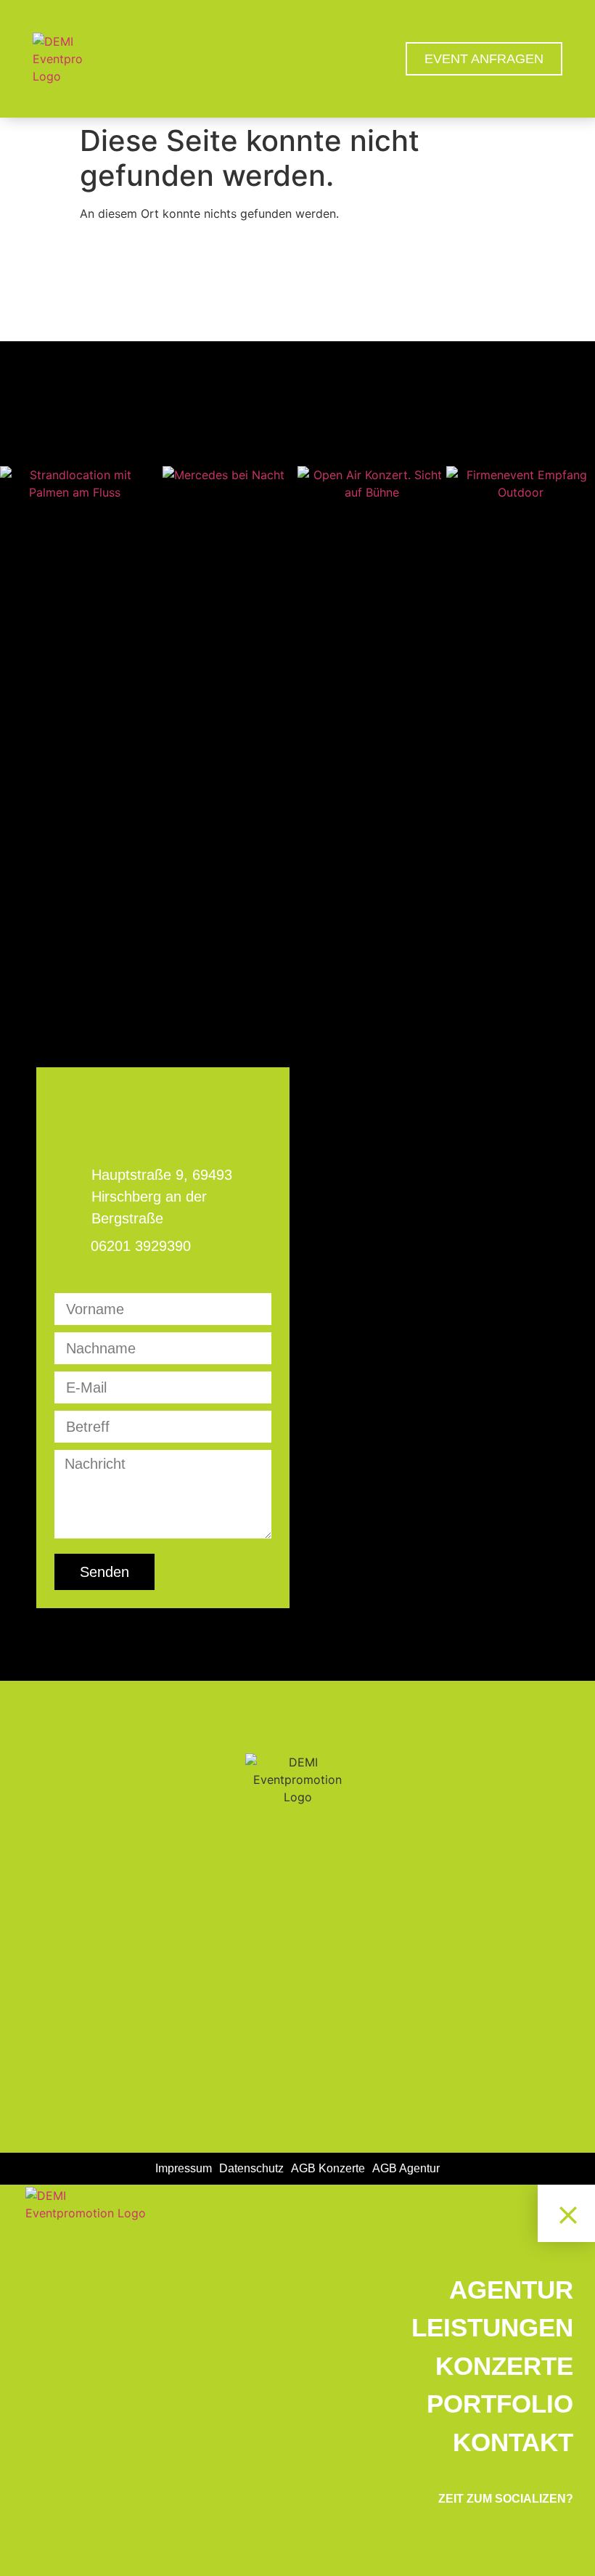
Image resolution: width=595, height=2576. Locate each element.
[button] (14, 484)
